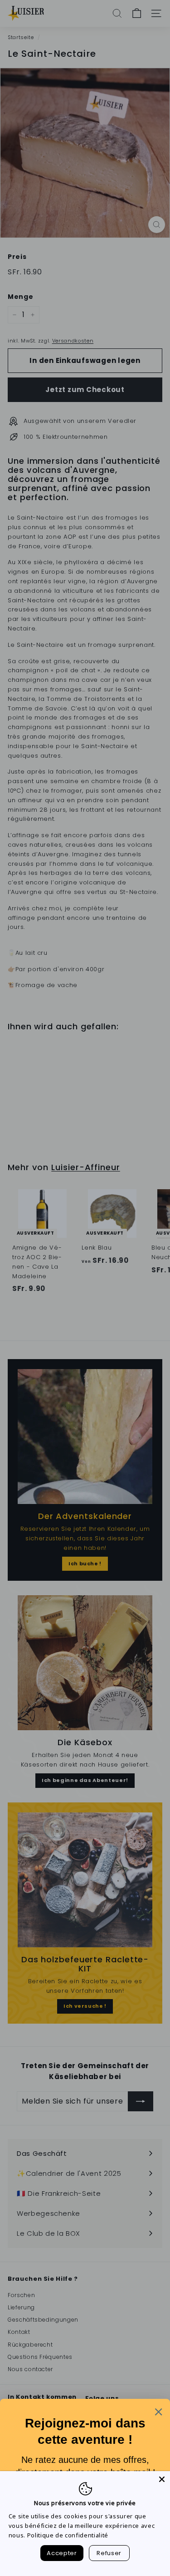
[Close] (162, 2479)
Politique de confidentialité (68, 2535)
